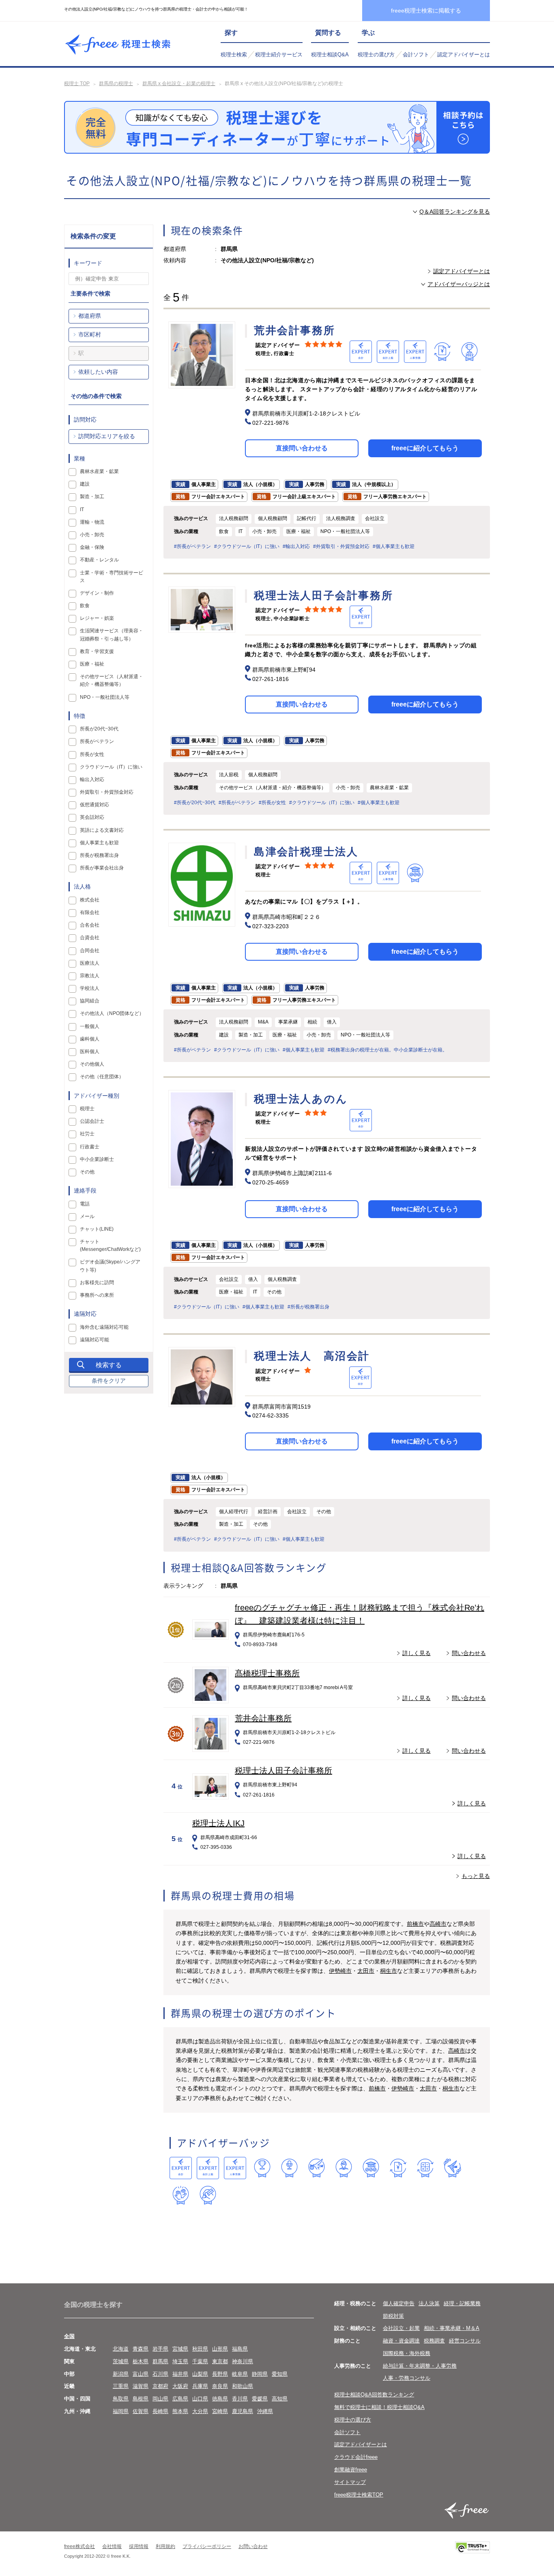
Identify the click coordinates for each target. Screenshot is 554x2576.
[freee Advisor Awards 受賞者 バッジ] (262, 2168)
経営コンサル (465, 2341)
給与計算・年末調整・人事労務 (420, 2366)
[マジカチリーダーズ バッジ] (452, 2168)
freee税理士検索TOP (359, 2495)
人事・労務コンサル (407, 2378)
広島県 (180, 2399)
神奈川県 (243, 2361)
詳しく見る (417, 1653)
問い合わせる (469, 1653)
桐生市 (389, 1971)
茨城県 (121, 2361)
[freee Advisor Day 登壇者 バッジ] (289, 2168)
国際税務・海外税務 (407, 2353)
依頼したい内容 (98, 372)
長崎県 (160, 2411)
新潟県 (121, 2374)
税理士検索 (234, 55)
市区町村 (90, 334)
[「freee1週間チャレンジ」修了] (371, 2168)
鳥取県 (121, 2399)
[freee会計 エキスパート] (181, 2168)
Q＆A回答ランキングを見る (455, 212)
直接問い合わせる (302, 448)
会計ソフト (416, 55)
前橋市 (415, 1924)
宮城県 (180, 2349)
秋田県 (200, 2349)
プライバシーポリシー (207, 2546)
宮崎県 (220, 2411)
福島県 (240, 2349)
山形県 (220, 2349)
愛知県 (280, 2374)
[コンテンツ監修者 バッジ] (208, 2195)
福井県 (180, 2374)
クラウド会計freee (356, 2457)
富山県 (141, 2374)
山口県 (200, 2399)
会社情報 (112, 2546)
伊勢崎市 (340, 1971)
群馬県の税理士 (116, 84)
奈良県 (220, 2386)
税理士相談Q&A (330, 55)
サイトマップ (350, 2482)
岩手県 (160, 2349)
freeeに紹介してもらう (425, 448)
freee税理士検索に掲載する (426, 11)
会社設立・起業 (401, 2328)
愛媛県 (260, 2399)
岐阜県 (240, 2374)
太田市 (366, 1971)
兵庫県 (200, 2386)
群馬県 (160, 2361)
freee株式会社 (79, 2546)
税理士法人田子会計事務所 (283, 1771)
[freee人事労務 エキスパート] (235, 2168)
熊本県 (180, 2411)
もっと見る (476, 1876)
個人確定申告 (399, 2303)
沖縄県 (265, 2411)
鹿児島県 (243, 2411)
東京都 (220, 2361)
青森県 (141, 2349)
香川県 (240, 2399)
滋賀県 (141, 2386)
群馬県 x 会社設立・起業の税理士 (179, 84)
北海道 (121, 2349)
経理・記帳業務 (462, 2303)
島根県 (141, 2399)
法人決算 (429, 2303)
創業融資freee (351, 2470)
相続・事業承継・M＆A (452, 2328)
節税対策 (393, 2316)
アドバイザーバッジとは (459, 284)
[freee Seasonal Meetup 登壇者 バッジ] (317, 2168)
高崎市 (438, 1924)
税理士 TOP (77, 84)
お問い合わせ (253, 2546)
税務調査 (434, 2341)
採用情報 (139, 2546)
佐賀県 (141, 2411)
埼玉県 (180, 2361)
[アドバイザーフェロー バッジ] (181, 2195)
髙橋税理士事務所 (267, 1673)
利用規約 (165, 2546)
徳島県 (220, 2399)
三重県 (121, 2386)
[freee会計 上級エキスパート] (208, 2168)
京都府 (160, 2386)
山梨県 (200, 2374)
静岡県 (260, 2374)
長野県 (220, 2374)
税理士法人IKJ (218, 1823)
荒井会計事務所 (263, 1718)
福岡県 (121, 2411)
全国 (69, 2336)
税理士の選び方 (376, 55)
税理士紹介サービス (279, 55)
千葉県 (200, 2361)
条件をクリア (109, 1381)
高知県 (280, 2399)
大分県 (200, 2411)
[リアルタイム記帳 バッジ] (398, 2168)
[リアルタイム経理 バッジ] (425, 2168)
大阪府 (180, 2386)
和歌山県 (243, 2386)
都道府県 (90, 316)
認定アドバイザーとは (464, 55)
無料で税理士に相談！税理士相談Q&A (379, 2407)
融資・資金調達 (401, 2341)
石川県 (160, 2374)
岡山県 (160, 2399)
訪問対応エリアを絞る (107, 436)
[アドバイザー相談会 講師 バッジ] (344, 2168)
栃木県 (141, 2361)
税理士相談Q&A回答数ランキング (374, 2395)
